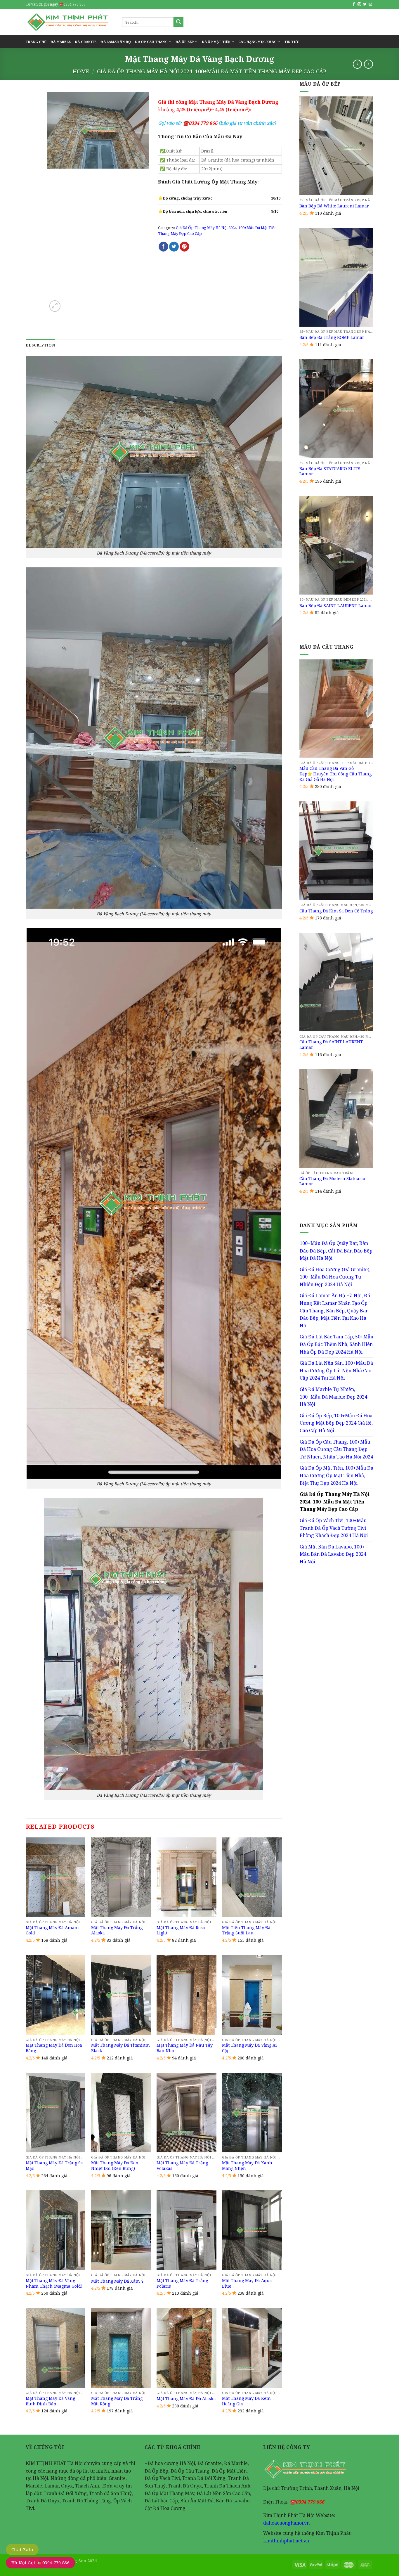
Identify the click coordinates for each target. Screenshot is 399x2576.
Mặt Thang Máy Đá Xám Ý (117, 2281)
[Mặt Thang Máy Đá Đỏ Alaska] (187, 2348)
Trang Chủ (36, 42)
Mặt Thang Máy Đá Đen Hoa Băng (54, 2048)
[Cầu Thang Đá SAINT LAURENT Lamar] (336, 982)
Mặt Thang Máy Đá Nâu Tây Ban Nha (185, 2048)
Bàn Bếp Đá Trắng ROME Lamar (332, 337)
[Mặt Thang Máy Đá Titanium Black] (121, 1995)
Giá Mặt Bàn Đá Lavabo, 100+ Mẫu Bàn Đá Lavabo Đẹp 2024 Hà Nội (333, 1554)
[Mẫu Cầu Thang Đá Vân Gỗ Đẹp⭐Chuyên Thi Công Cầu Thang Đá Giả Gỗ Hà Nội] (336, 709)
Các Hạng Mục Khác (257, 42)
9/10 (275, 211)
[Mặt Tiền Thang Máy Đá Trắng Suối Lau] (252, 1877)
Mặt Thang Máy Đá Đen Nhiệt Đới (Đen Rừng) (115, 2166)
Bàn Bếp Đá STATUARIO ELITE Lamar (330, 471)
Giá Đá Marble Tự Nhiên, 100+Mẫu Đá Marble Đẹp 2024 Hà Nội (333, 1397)
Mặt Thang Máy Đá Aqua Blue (247, 2283)
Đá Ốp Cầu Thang (151, 42)
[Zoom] (55, 306)
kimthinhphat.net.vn (286, 2541)
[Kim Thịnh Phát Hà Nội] (70, 22)
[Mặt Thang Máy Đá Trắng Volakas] (187, 2113)
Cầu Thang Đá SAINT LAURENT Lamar (331, 1045)
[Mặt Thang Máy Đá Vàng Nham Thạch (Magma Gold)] (56, 2230)
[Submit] (178, 22)
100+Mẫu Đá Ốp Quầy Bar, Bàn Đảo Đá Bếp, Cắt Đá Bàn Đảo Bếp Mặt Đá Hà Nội (336, 1251)
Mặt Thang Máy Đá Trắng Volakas (182, 2166)
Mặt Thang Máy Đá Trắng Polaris (182, 2283)
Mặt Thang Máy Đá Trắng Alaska (117, 1930)
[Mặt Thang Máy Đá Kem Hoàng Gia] (252, 2348)
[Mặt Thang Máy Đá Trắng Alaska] (121, 1877)
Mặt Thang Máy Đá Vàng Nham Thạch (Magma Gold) (54, 2283)
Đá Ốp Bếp (185, 42)
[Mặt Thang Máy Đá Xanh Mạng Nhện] (252, 2113)
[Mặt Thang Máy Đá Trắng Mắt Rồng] (121, 2348)
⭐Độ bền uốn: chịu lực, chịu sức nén (193, 211)
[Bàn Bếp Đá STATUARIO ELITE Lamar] (336, 409)
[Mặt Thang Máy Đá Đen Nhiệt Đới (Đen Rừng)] (121, 2113)
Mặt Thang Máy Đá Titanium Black (120, 2048)
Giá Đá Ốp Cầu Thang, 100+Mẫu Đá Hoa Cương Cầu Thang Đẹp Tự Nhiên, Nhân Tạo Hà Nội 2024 (336, 1449)
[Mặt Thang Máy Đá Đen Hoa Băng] (56, 1995)
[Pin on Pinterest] (184, 247)
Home (81, 71)
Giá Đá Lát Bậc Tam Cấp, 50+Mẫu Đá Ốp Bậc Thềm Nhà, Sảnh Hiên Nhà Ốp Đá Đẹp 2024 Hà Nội (336, 1344)
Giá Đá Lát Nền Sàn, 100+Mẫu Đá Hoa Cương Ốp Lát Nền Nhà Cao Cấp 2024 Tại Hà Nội (336, 1370)
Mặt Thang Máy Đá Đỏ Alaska (186, 2399)
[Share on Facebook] (163, 247)
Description (40, 345)
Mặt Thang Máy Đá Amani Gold (52, 1930)
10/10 (276, 198)
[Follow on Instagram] (359, 4)
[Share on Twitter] (174, 247)
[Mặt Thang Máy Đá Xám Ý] (121, 2230)
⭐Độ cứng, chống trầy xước (185, 198)
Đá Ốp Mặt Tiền (216, 42)
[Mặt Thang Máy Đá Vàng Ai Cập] (252, 1995)
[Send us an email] (370, 4)
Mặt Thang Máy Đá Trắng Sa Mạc (54, 2166)
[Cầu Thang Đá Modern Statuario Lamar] (336, 1119)
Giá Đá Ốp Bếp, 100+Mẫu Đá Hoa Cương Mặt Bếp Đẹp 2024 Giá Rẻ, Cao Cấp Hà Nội (336, 1423)
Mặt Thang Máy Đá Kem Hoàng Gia (246, 2401)
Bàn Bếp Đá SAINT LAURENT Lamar (336, 606)
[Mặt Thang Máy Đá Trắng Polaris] (187, 2230)
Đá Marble (61, 42)
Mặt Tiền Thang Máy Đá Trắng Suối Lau (246, 1930)
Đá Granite (86, 42)
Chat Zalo (22, 2549)
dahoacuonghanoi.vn (286, 2523)
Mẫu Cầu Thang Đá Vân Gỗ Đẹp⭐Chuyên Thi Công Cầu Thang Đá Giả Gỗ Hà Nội (335, 774)
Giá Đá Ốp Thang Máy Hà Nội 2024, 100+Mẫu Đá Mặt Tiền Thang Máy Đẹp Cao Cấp (212, 71)
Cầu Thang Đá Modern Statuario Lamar (332, 1181)
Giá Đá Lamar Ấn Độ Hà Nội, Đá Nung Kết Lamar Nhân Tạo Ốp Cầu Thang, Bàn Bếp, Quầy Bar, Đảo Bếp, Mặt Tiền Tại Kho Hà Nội (335, 1310)
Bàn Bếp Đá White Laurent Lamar (334, 206)
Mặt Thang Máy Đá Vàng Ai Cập (249, 2048)
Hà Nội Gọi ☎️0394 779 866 (40, 2563)
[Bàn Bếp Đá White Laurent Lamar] (336, 146)
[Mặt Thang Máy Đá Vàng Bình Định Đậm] (56, 2348)
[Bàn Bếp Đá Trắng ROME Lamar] (336, 277)
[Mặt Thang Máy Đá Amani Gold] (56, 1877)
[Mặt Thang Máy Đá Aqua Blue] (252, 2230)
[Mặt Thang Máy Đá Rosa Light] (187, 1877)
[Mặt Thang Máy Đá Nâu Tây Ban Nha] (187, 1995)
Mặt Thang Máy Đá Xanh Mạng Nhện (247, 2166)
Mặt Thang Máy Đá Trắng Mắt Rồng (117, 2401)
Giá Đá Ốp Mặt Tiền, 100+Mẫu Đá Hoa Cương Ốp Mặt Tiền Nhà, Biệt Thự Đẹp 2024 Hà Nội (336, 1475)
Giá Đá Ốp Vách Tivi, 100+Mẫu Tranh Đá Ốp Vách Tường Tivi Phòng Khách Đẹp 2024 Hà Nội (334, 1528)
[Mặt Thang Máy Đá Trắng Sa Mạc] (56, 2113)
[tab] (40, 345)
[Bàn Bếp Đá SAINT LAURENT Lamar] (336, 545)
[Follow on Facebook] (354, 4)
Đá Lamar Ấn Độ (116, 42)
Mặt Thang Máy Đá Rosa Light (181, 1930)
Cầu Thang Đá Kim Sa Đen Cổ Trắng (336, 911)
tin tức (292, 42)
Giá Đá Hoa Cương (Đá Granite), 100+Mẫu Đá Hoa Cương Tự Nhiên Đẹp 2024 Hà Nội (335, 1277)
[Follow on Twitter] (365, 4)
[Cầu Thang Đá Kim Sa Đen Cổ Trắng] (336, 851)
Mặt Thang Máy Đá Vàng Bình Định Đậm (50, 2401)
